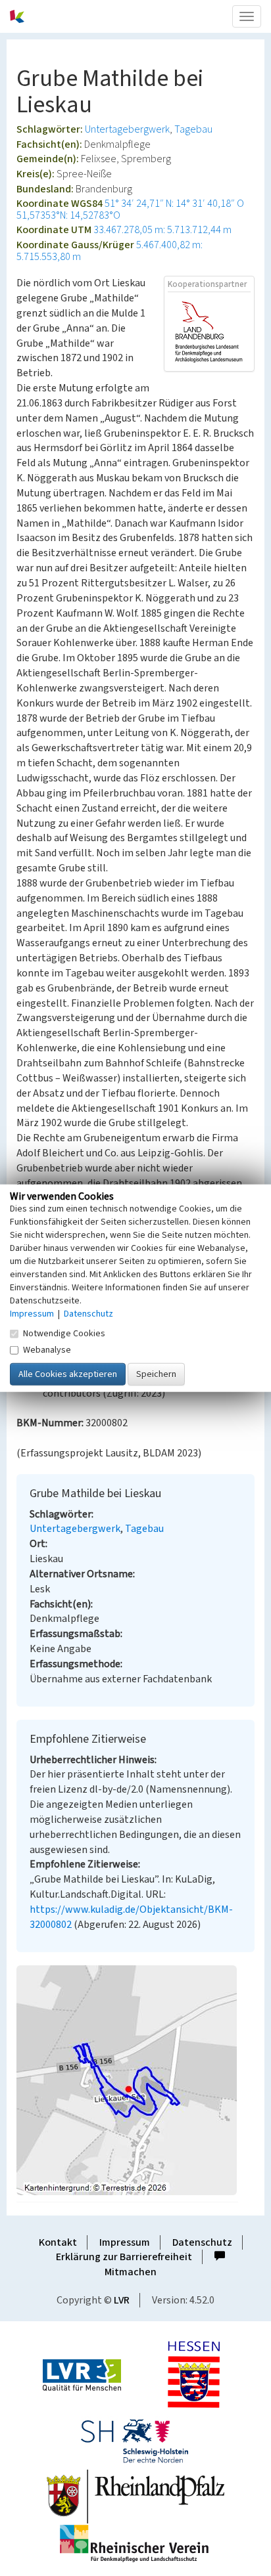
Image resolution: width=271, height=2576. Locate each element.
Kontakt (58, 2242)
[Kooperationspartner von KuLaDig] (209, 331)
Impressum (125, 2242)
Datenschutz (202, 2242)
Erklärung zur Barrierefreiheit (124, 2257)
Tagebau (193, 129)
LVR (122, 2300)
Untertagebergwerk (127, 129)
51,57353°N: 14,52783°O (68, 215)
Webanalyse (47, 1350)
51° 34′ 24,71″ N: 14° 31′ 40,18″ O (174, 204)
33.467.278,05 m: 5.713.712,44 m (162, 230)
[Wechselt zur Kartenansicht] (135, 2080)
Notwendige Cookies (64, 1334)
